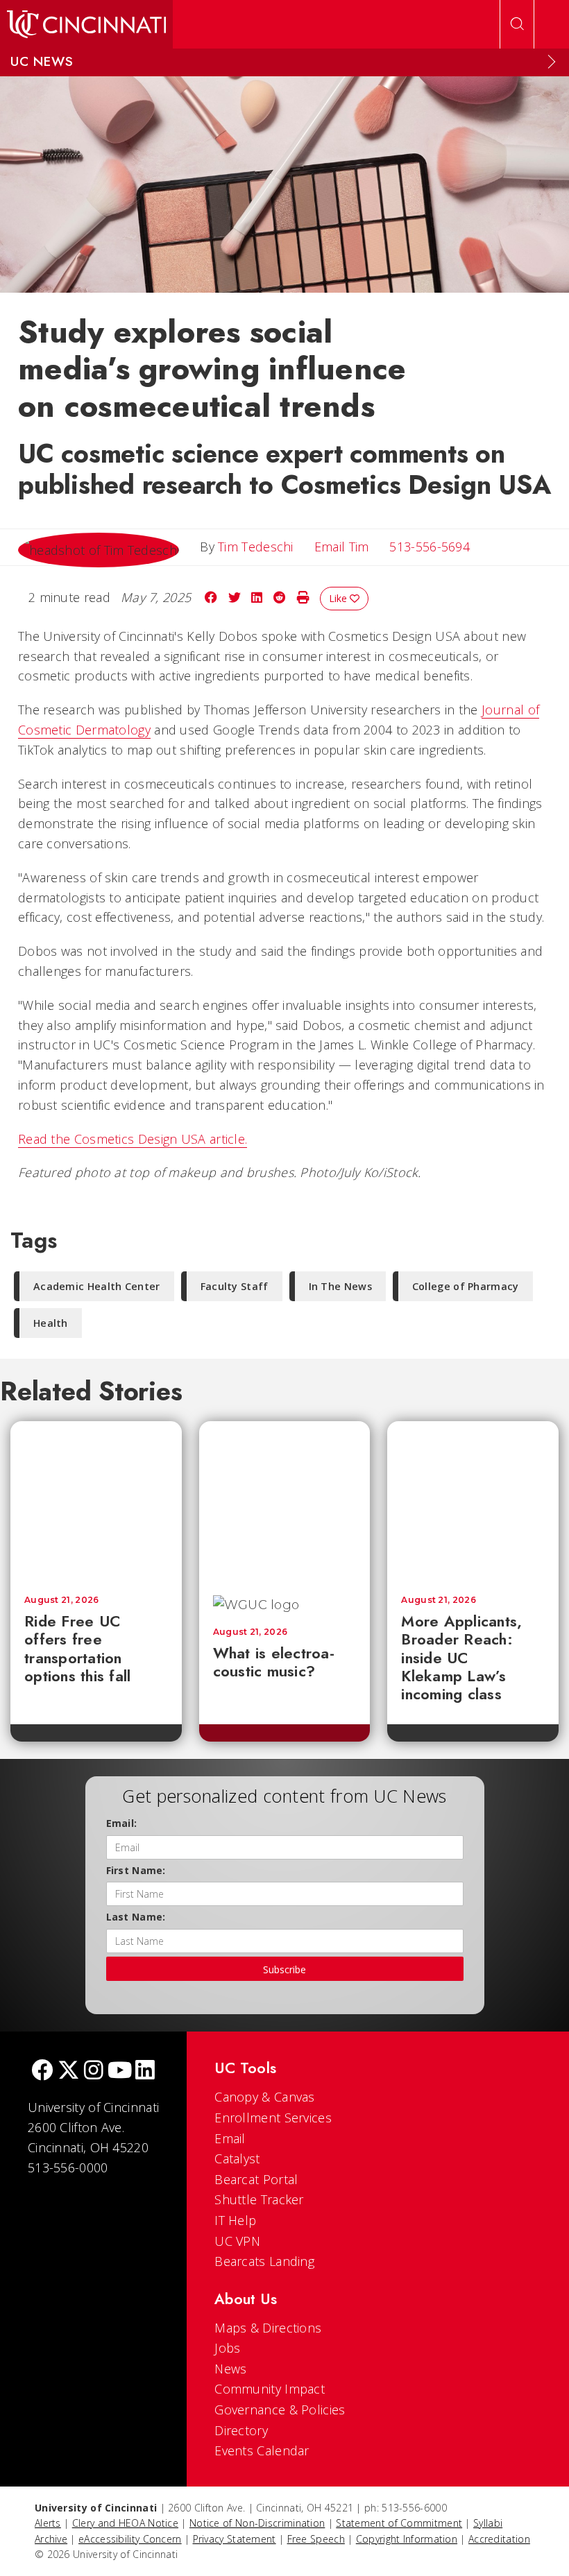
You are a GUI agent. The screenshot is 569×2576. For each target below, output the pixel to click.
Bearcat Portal (256, 2179)
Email (230, 2138)
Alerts (48, 2523)
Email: (122, 1823)
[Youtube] (120, 2071)
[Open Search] (517, 24)
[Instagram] (94, 2071)
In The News (340, 1286)
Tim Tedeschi (256, 547)
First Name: (136, 1870)
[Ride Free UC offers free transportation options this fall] (96, 1501)
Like (339, 598)
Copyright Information (407, 2539)
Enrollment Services (273, 2118)
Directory (241, 2430)
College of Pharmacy (466, 1286)
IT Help (235, 2220)
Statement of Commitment (399, 2523)
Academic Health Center (97, 1286)
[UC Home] (86, 24)
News (230, 2369)
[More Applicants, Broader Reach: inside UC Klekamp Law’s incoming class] (473, 1501)
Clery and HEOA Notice (125, 2523)
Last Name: (136, 1917)
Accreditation (499, 2539)
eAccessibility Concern (130, 2539)
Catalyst (237, 2158)
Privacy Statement (235, 2539)
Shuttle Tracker (259, 2199)
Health (51, 1323)
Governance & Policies (280, 2410)
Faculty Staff (235, 1286)
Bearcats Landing (264, 2261)
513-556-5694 (430, 547)
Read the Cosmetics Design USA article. (133, 1139)
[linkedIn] (145, 2071)
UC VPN (237, 2241)
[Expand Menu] (552, 62)
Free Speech (316, 2539)
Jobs (227, 2348)
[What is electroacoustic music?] (296, 1501)
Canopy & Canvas (265, 2097)
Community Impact (270, 2389)
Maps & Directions (268, 2328)
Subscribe (284, 1969)
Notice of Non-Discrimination (257, 2523)
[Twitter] (69, 2071)
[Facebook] (42, 2071)
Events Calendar (262, 2450)
